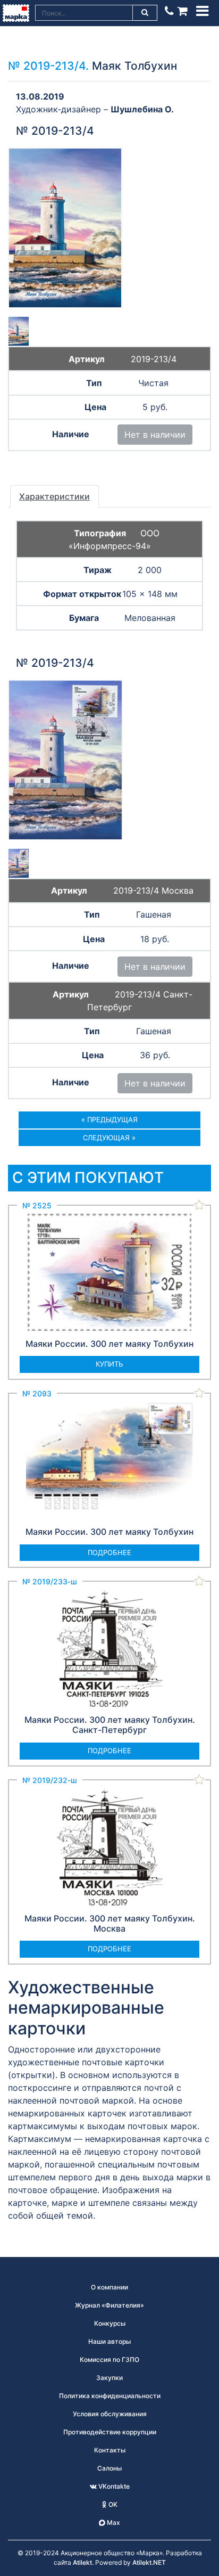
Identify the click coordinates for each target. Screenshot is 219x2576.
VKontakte (113, 2486)
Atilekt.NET (149, 2562)
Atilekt (82, 2562)
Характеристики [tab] (54, 496)
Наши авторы (109, 2341)
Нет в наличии (155, 435)
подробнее (109, 1552)
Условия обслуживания (110, 2414)
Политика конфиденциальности (110, 2396)
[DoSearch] (145, 13)
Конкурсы (110, 2323)
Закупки (109, 2378)
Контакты (110, 2450)
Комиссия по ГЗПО (109, 2360)
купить (109, 1364)
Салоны (109, 2468)
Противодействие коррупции (110, 2432)
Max (113, 2522)
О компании (109, 2287)
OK (112, 2504)
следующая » (109, 1138)
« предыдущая (109, 1119)
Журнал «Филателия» (109, 2305)
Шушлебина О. (142, 109)
